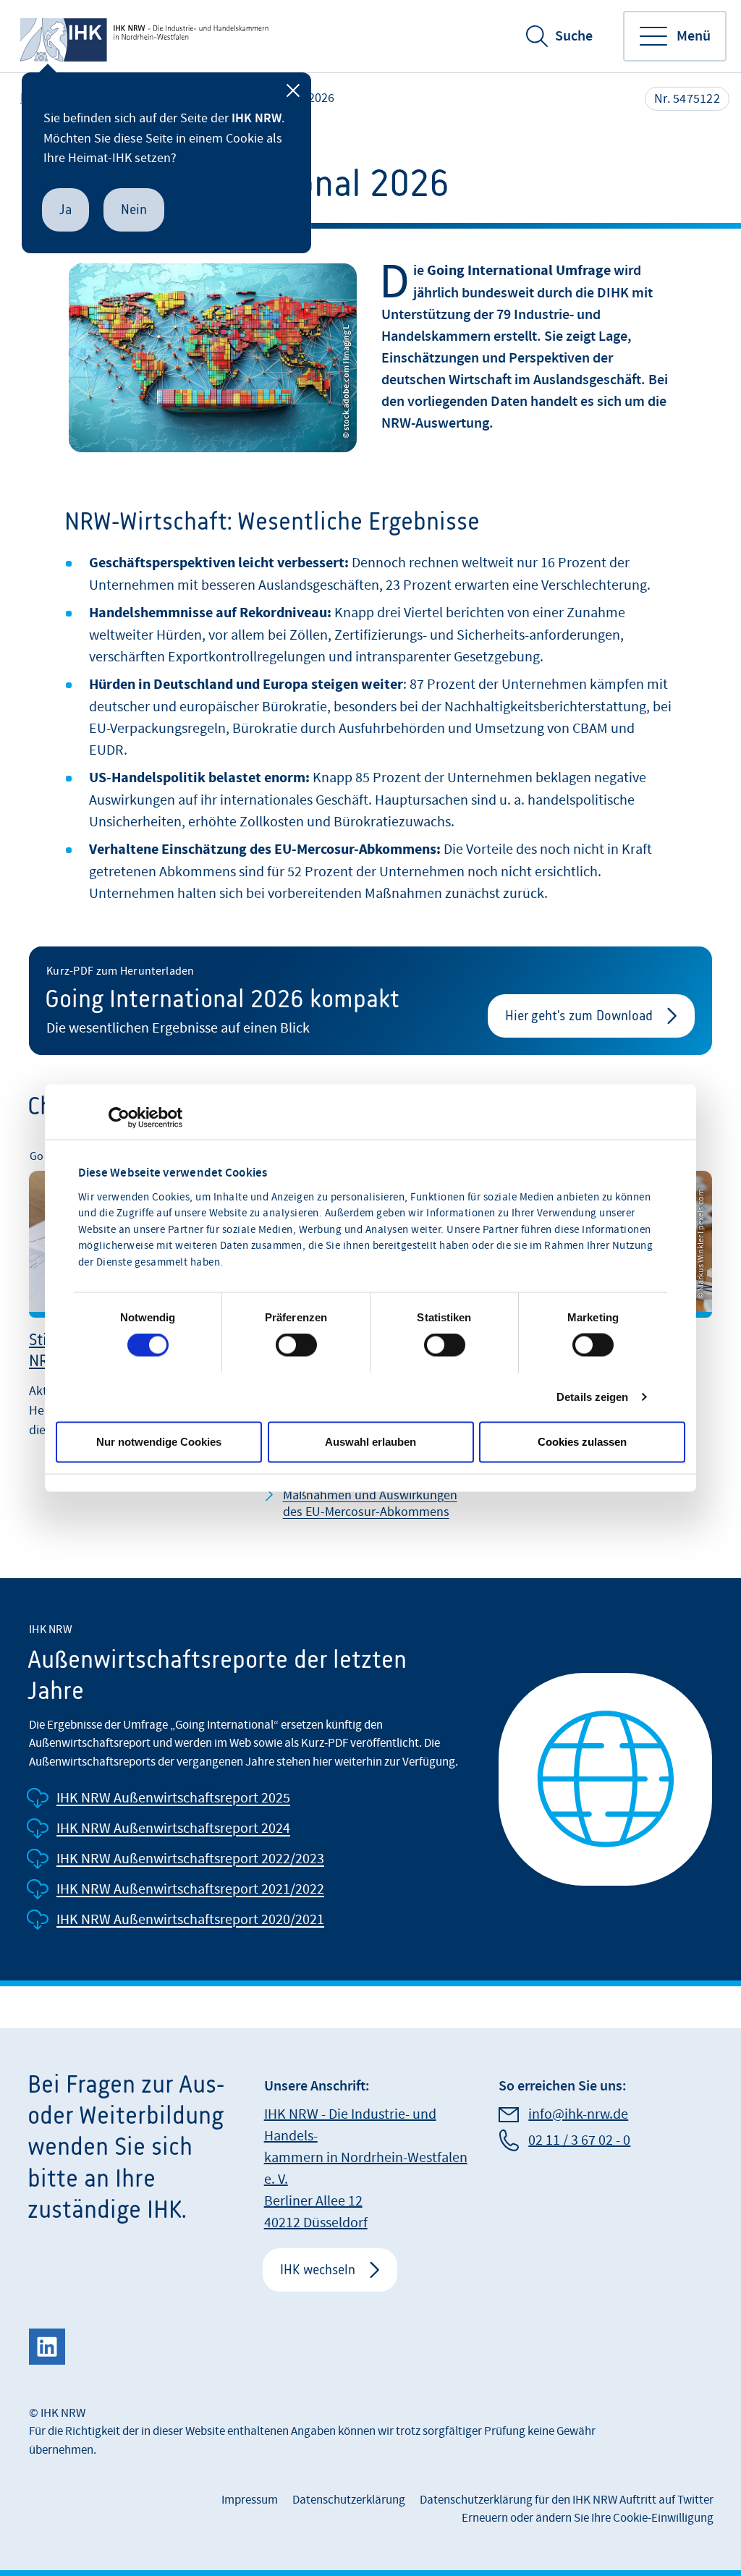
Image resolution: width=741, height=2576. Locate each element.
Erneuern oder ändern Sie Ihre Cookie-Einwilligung (588, 2518)
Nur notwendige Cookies (159, 1442)
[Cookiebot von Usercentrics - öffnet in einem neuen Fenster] (119, 1118)
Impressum (250, 2500)
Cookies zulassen (582, 1442)
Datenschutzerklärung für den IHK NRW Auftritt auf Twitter (567, 2500)
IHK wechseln (318, 2270)
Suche (574, 36)
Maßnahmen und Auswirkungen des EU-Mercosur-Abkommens (370, 1504)
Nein (134, 209)
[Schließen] (293, 90)
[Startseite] (146, 36)
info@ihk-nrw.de (578, 2114)
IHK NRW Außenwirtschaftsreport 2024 (173, 1829)
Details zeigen (592, 1397)
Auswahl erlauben (370, 1442)
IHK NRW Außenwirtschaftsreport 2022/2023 (190, 1859)
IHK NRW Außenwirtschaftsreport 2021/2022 (190, 1889)
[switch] (296, 1345)
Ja (65, 209)
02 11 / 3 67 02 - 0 (579, 2140)
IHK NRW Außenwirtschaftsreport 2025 (173, 1798)
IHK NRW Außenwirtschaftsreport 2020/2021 (190, 1920)
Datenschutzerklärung (349, 2500)
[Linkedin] (47, 2347)
